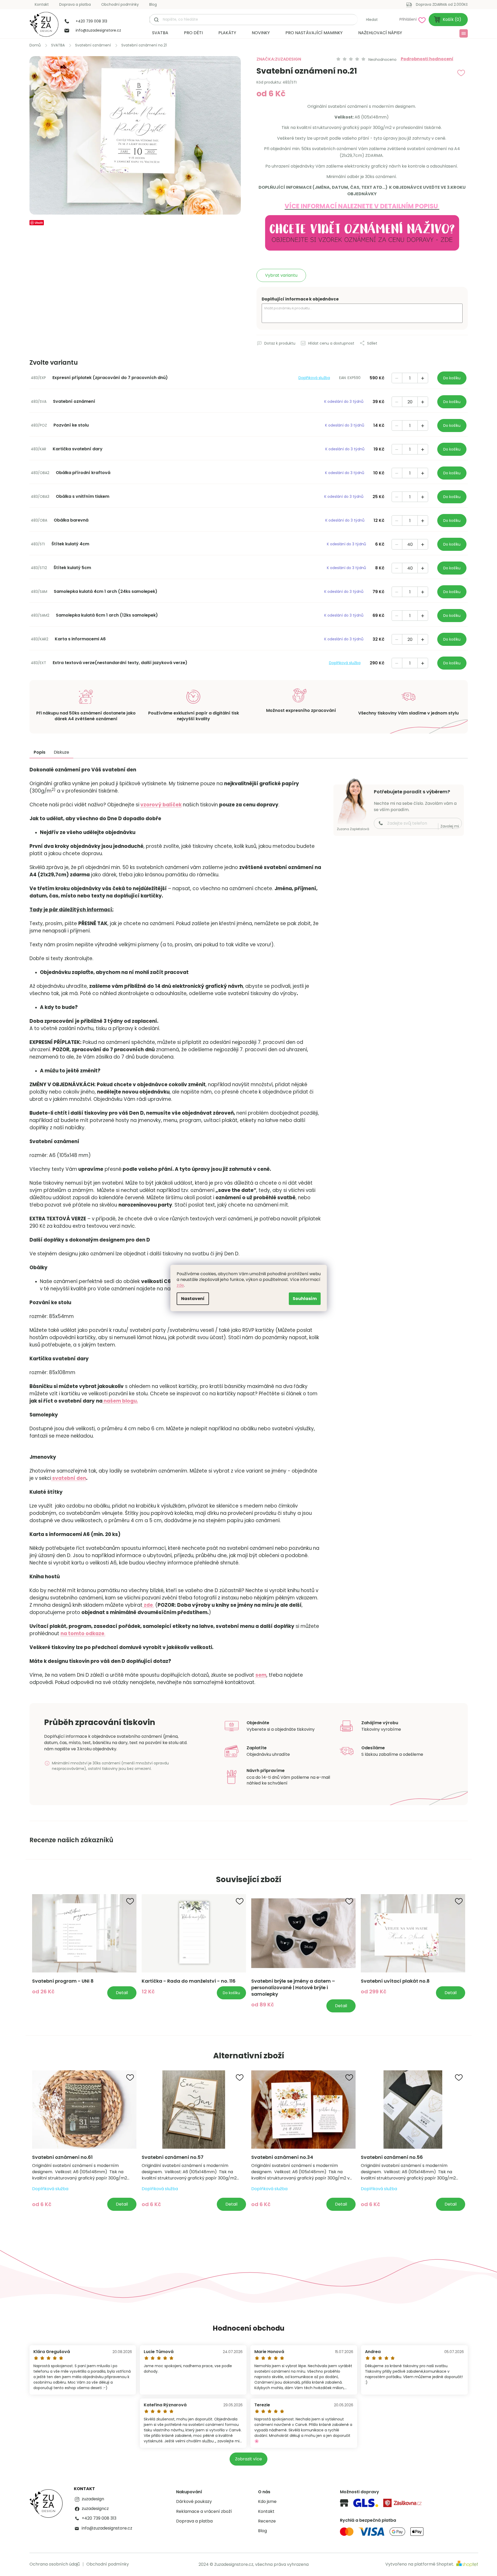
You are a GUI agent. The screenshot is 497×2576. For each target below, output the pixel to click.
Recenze (267, 2521)
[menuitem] (160, 33)
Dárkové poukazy (194, 2502)
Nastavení (193, 1299)
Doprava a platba (75, 4)
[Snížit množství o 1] (397, 378)
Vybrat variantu (281, 275)
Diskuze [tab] (61, 752)
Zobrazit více (248, 2459)
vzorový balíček (161, 805)
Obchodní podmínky (120, 4)
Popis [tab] (40, 752)
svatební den (69, 1478)
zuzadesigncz (95, 2509)
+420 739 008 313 (99, 2518)
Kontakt (42, 4)
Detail (122, 1993)
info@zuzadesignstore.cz (107, 2528)
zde (180, 1285)
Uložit (39, 223)
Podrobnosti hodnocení (427, 59)
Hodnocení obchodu (248, 2328)
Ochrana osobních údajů (55, 2564)
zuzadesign (93, 2499)
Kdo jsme (267, 2502)
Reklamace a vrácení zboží (204, 2512)
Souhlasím (305, 1299)
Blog (153, 4)
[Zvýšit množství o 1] (423, 378)
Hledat (372, 20)
